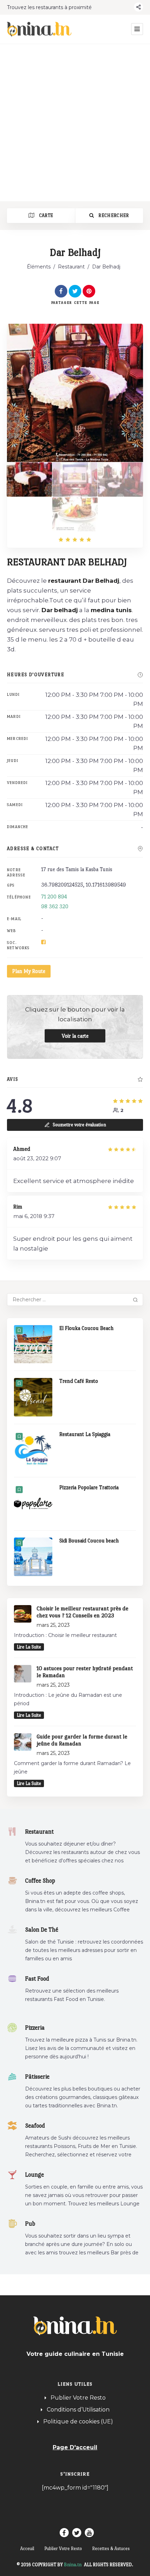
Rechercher (113, 215)
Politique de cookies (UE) (78, 2421)
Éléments (39, 267)
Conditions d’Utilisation (78, 2410)
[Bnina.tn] (39, 29)
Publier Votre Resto (78, 2398)
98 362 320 (55, 906)
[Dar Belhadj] (29, 479)
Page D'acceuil (75, 2447)
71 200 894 (54, 897)
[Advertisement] (75, 122)
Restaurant (71, 267)
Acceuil (27, 2549)
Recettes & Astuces (111, 2549)
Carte (45, 215)
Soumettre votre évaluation (79, 1125)
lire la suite (29, 1647)
